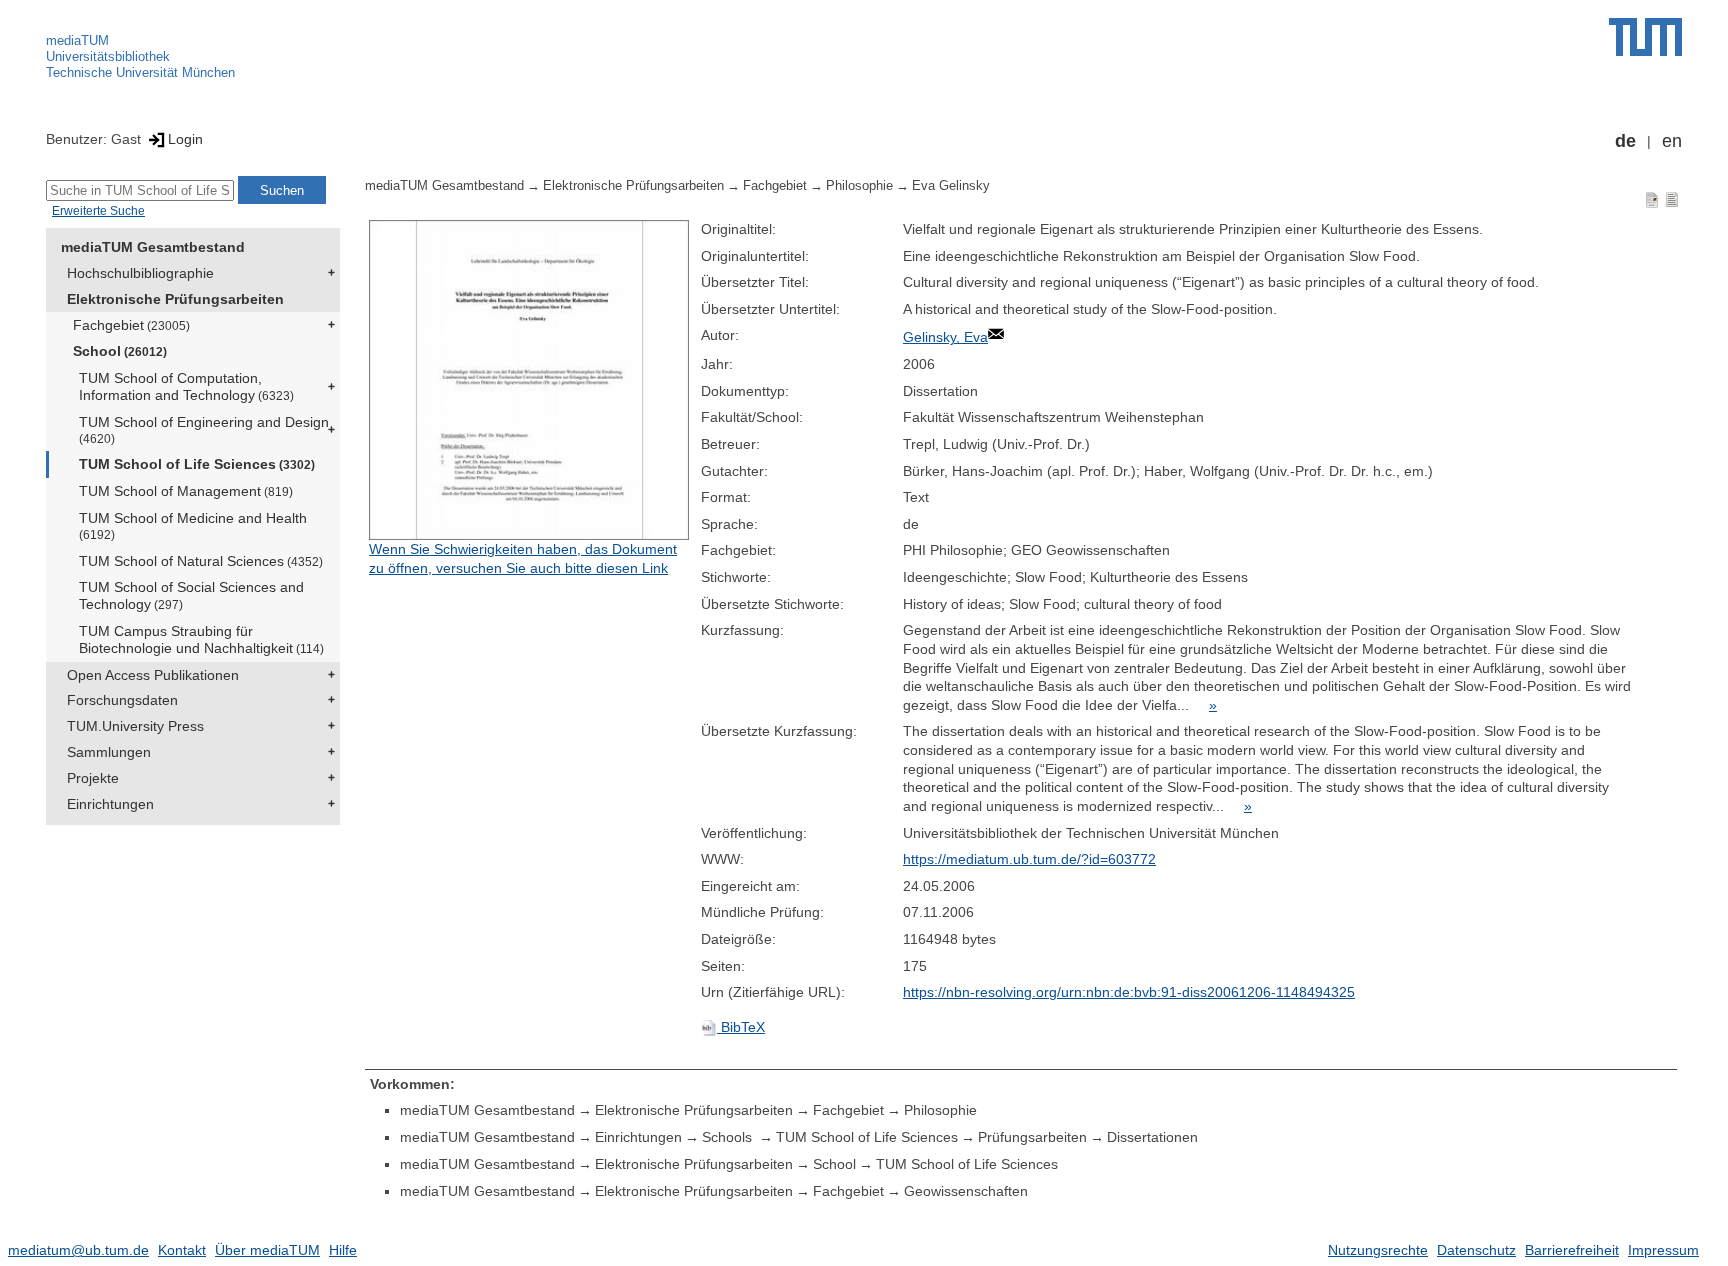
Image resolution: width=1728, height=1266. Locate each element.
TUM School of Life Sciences (197, 464)
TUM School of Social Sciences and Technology (191, 595)
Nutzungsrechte (1378, 1250)
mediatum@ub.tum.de (78, 1250)
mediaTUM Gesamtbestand (153, 247)
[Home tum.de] (1645, 37)
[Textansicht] (1672, 199)
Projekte (93, 778)
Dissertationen (1152, 1137)
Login (185, 139)
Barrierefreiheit (1572, 1250)
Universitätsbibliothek (108, 56)
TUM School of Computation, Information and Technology (186, 386)
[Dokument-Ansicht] (1652, 199)
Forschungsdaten (122, 700)
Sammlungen (109, 752)
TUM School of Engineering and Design (204, 429)
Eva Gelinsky (951, 186)
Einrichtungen (110, 804)
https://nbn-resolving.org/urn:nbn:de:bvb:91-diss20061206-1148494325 (1129, 992)
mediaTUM (77, 40)
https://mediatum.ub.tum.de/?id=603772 (1029, 859)
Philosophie (859, 186)
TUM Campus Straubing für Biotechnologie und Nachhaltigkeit (201, 639)
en (1672, 141)
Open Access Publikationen (153, 675)
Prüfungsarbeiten (1032, 1137)
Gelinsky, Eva (945, 337)
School (120, 351)
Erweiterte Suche (98, 211)
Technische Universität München (140, 72)
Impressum (1663, 1250)
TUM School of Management (186, 491)
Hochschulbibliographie (140, 273)
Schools (729, 1137)
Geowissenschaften (966, 1191)
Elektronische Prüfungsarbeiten (175, 299)
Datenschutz (1476, 1250)
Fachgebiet (131, 325)
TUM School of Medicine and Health (193, 525)
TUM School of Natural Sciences (201, 561)
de (1625, 141)
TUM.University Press (135, 726)
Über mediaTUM (267, 1250)
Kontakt (182, 1250)
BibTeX (741, 1027)
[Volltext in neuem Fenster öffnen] (530, 380)
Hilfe (343, 1250)
